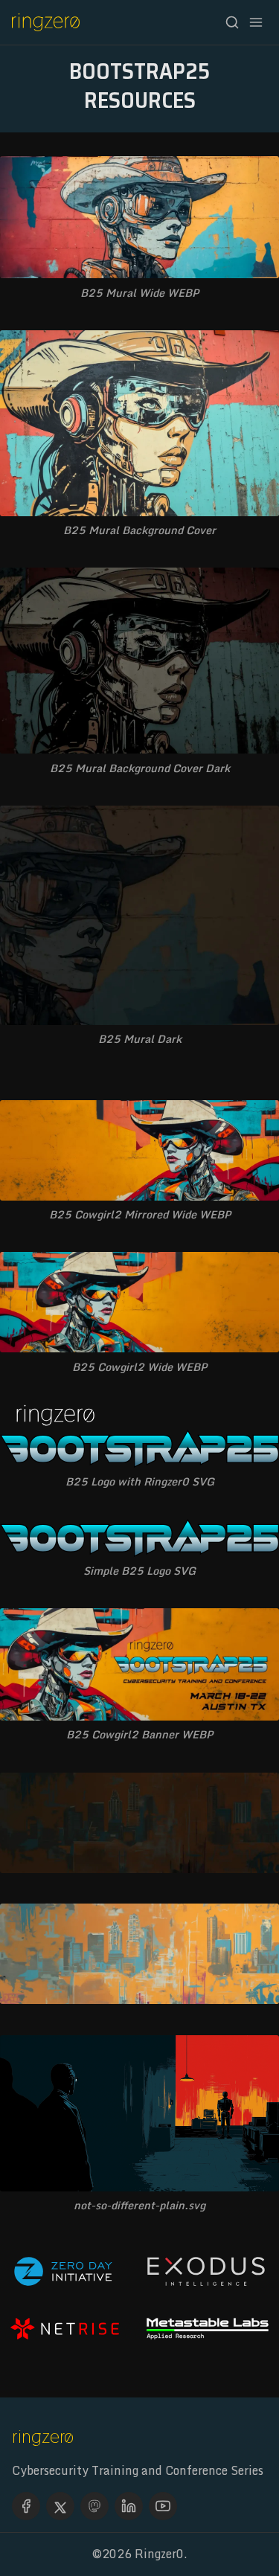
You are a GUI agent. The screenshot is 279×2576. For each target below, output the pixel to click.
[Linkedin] (129, 2506)
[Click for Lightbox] (139, 217)
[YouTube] (163, 2506)
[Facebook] (26, 2506)
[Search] (232, 22)
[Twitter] (60, 2506)
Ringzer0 (159, 2554)
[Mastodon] (94, 2506)
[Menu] (256, 22)
